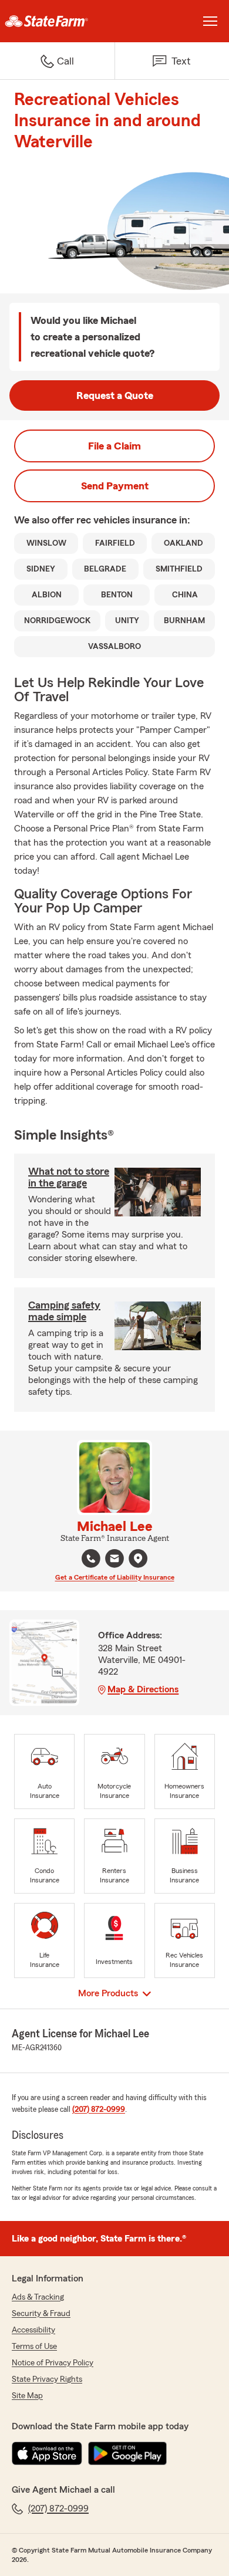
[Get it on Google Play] (127, 2453)
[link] (57, 21)
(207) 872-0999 (99, 2110)
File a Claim (114, 446)
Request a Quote (115, 395)
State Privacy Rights (47, 2379)
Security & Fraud (41, 2314)
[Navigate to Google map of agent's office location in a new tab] (138, 1559)
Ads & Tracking (38, 2297)
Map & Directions (143, 1689)
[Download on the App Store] (47, 2453)
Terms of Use (34, 2347)
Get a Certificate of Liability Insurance (115, 1577)
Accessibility (33, 2330)
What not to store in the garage (69, 1177)
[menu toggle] (210, 21)
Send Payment (115, 486)
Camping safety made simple (64, 1311)
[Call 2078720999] (91, 1559)
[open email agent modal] (114, 1560)
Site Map (27, 2396)
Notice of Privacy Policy (53, 2363)
